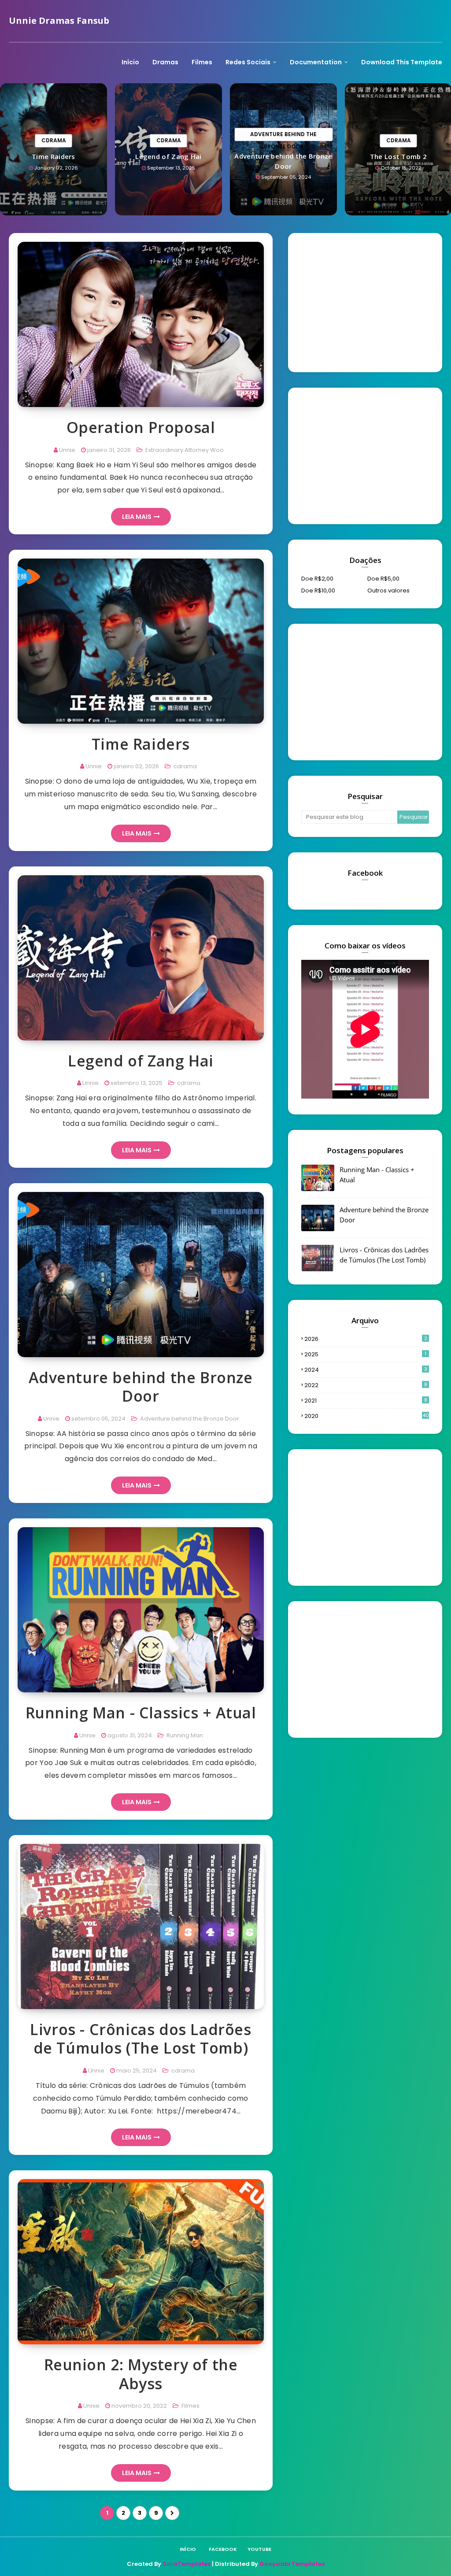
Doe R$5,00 (383, 579)
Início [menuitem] (130, 62)
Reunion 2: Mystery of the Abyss (141, 2374)
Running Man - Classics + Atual (141, 1713)
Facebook (223, 2549)
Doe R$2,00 (317, 579)
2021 (366, 1401)
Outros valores (388, 590)
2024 (366, 1370)
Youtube (259, 2549)
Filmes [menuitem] (202, 62)
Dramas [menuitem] (165, 62)
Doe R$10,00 (318, 590)
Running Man (184, 1735)
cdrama (185, 766)
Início (188, 2549)
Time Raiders (54, 156)
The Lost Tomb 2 (399, 156)
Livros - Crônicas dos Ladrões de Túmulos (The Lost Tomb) (140, 2039)
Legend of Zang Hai (168, 156)
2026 (366, 1339)
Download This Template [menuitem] (402, 62)
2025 (365, 1354)
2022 (366, 1385)
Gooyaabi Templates (292, 2564)
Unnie (67, 450)
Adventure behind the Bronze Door (283, 161)
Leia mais (137, 517)
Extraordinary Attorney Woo (184, 450)
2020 (367, 1416)
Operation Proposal (141, 427)
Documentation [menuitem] (316, 62)
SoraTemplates (187, 2564)
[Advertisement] (367, 301)
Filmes (190, 2406)
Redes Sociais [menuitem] (248, 62)
